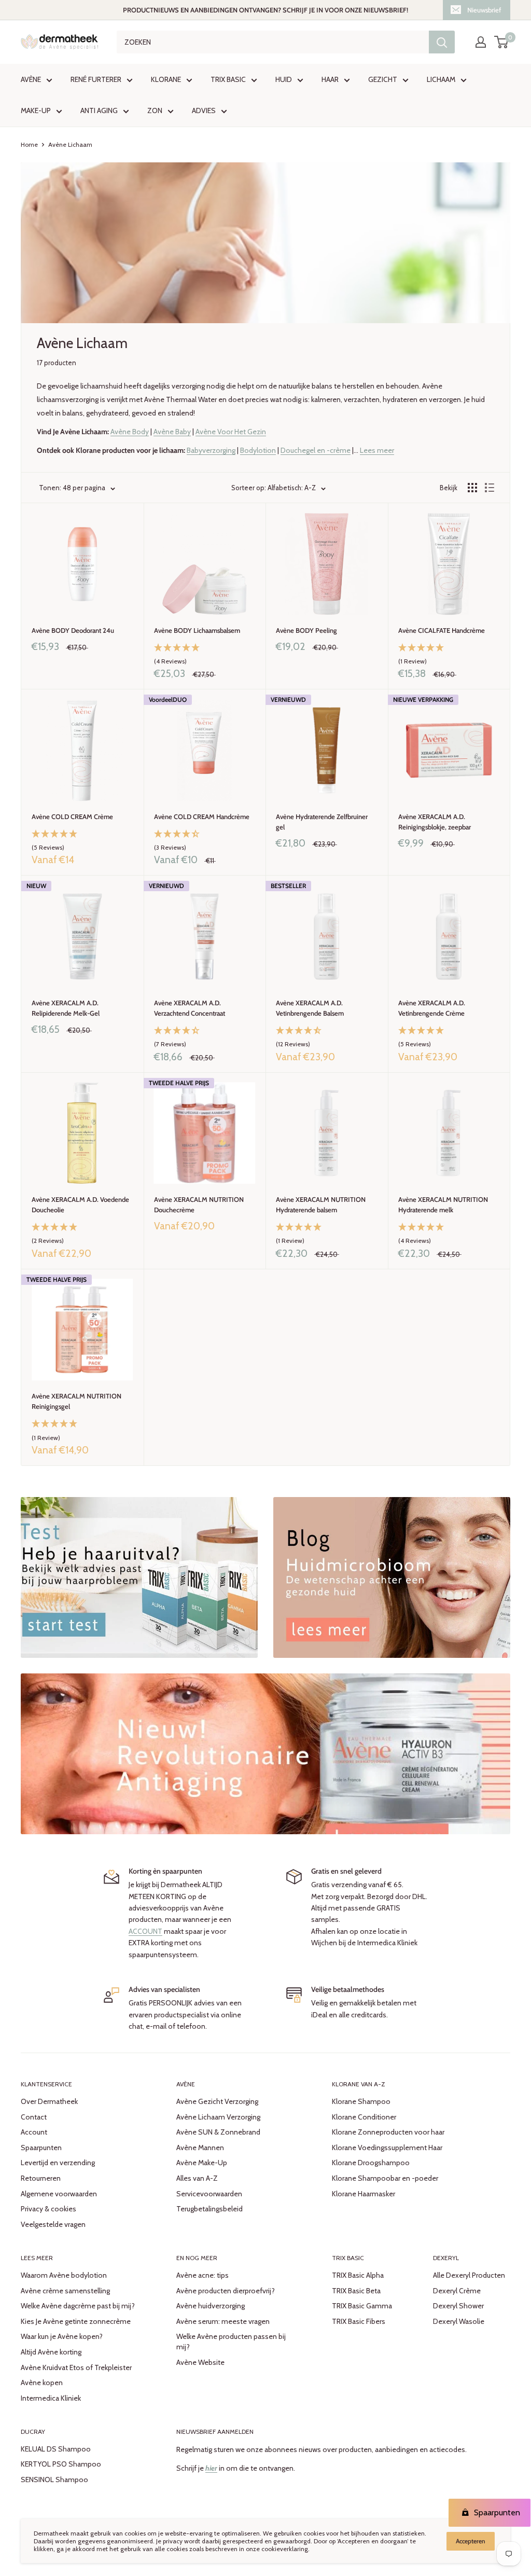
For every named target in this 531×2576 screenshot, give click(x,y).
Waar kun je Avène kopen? (62, 2336)
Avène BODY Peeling (306, 630)
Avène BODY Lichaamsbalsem (197, 630)
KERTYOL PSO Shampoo (61, 2464)
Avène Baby (172, 432)
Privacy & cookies (48, 2209)
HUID (284, 79)
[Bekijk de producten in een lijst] (490, 488)
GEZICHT (383, 79)
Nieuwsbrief (484, 10)
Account (34, 2132)
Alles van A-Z (197, 2178)
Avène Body (130, 432)
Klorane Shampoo (361, 2101)
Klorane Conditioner (364, 2117)
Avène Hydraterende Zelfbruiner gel (322, 822)
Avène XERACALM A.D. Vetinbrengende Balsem (310, 1008)
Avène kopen (42, 2383)
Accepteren (471, 2541)
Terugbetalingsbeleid (209, 2209)
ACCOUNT (145, 1931)
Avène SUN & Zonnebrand (218, 2132)
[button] (205, 655)
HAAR (330, 79)
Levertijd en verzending (58, 2163)
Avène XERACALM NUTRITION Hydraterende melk (443, 1204)
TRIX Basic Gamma (362, 2306)
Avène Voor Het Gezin (231, 432)
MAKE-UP (36, 110)
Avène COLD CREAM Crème (72, 816)
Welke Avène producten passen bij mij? (231, 2342)
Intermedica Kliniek (51, 2398)
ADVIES (204, 110)
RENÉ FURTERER (96, 79)
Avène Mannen (200, 2148)
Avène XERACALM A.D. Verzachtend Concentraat (190, 1008)
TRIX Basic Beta (356, 2291)
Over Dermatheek (49, 2101)
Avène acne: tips (202, 2275)
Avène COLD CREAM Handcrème (202, 816)
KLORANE (166, 79)
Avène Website (200, 2362)
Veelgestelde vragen (53, 2224)
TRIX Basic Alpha (358, 2275)
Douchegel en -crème (316, 450)
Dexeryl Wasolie (459, 2321)
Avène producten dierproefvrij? (226, 2291)
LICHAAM (441, 79)
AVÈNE (31, 79)
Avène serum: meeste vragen (223, 2321)
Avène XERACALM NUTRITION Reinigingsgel (76, 1401)
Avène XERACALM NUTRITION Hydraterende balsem (321, 1204)
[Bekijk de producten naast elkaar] (472, 488)
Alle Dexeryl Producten (469, 2275)
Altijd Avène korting (51, 2352)
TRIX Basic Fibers (359, 2321)
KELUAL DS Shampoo (56, 2449)
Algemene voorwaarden (59, 2194)
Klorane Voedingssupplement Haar (387, 2148)
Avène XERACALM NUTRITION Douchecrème (199, 1204)
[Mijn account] (481, 42)
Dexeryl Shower (458, 2306)
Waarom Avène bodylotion (64, 2275)
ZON (155, 110)
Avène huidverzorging (211, 2306)
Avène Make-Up (202, 2163)
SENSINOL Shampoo (54, 2480)
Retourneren (41, 2178)
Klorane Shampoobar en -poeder (385, 2178)
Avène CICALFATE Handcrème (442, 630)
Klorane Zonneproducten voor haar (388, 2132)
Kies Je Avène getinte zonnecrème (76, 2321)
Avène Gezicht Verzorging (217, 2101)
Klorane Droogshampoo (371, 2163)
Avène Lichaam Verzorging (218, 2117)
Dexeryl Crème (457, 2291)
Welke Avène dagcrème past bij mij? (78, 2306)
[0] (502, 42)
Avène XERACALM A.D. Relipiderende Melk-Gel (66, 1008)
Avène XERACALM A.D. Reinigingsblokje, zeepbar (435, 822)
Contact (34, 2117)
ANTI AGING (99, 110)
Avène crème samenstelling (65, 2291)
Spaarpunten (41, 2148)
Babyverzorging (211, 450)
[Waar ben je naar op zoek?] (442, 42)
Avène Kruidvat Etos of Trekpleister (76, 2367)
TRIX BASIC (228, 79)
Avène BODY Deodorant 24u (73, 630)
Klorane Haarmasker (364, 2194)
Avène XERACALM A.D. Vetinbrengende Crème (432, 1008)
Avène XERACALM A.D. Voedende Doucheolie (80, 1204)
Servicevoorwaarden (209, 2194)
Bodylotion (258, 450)
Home (29, 144)
